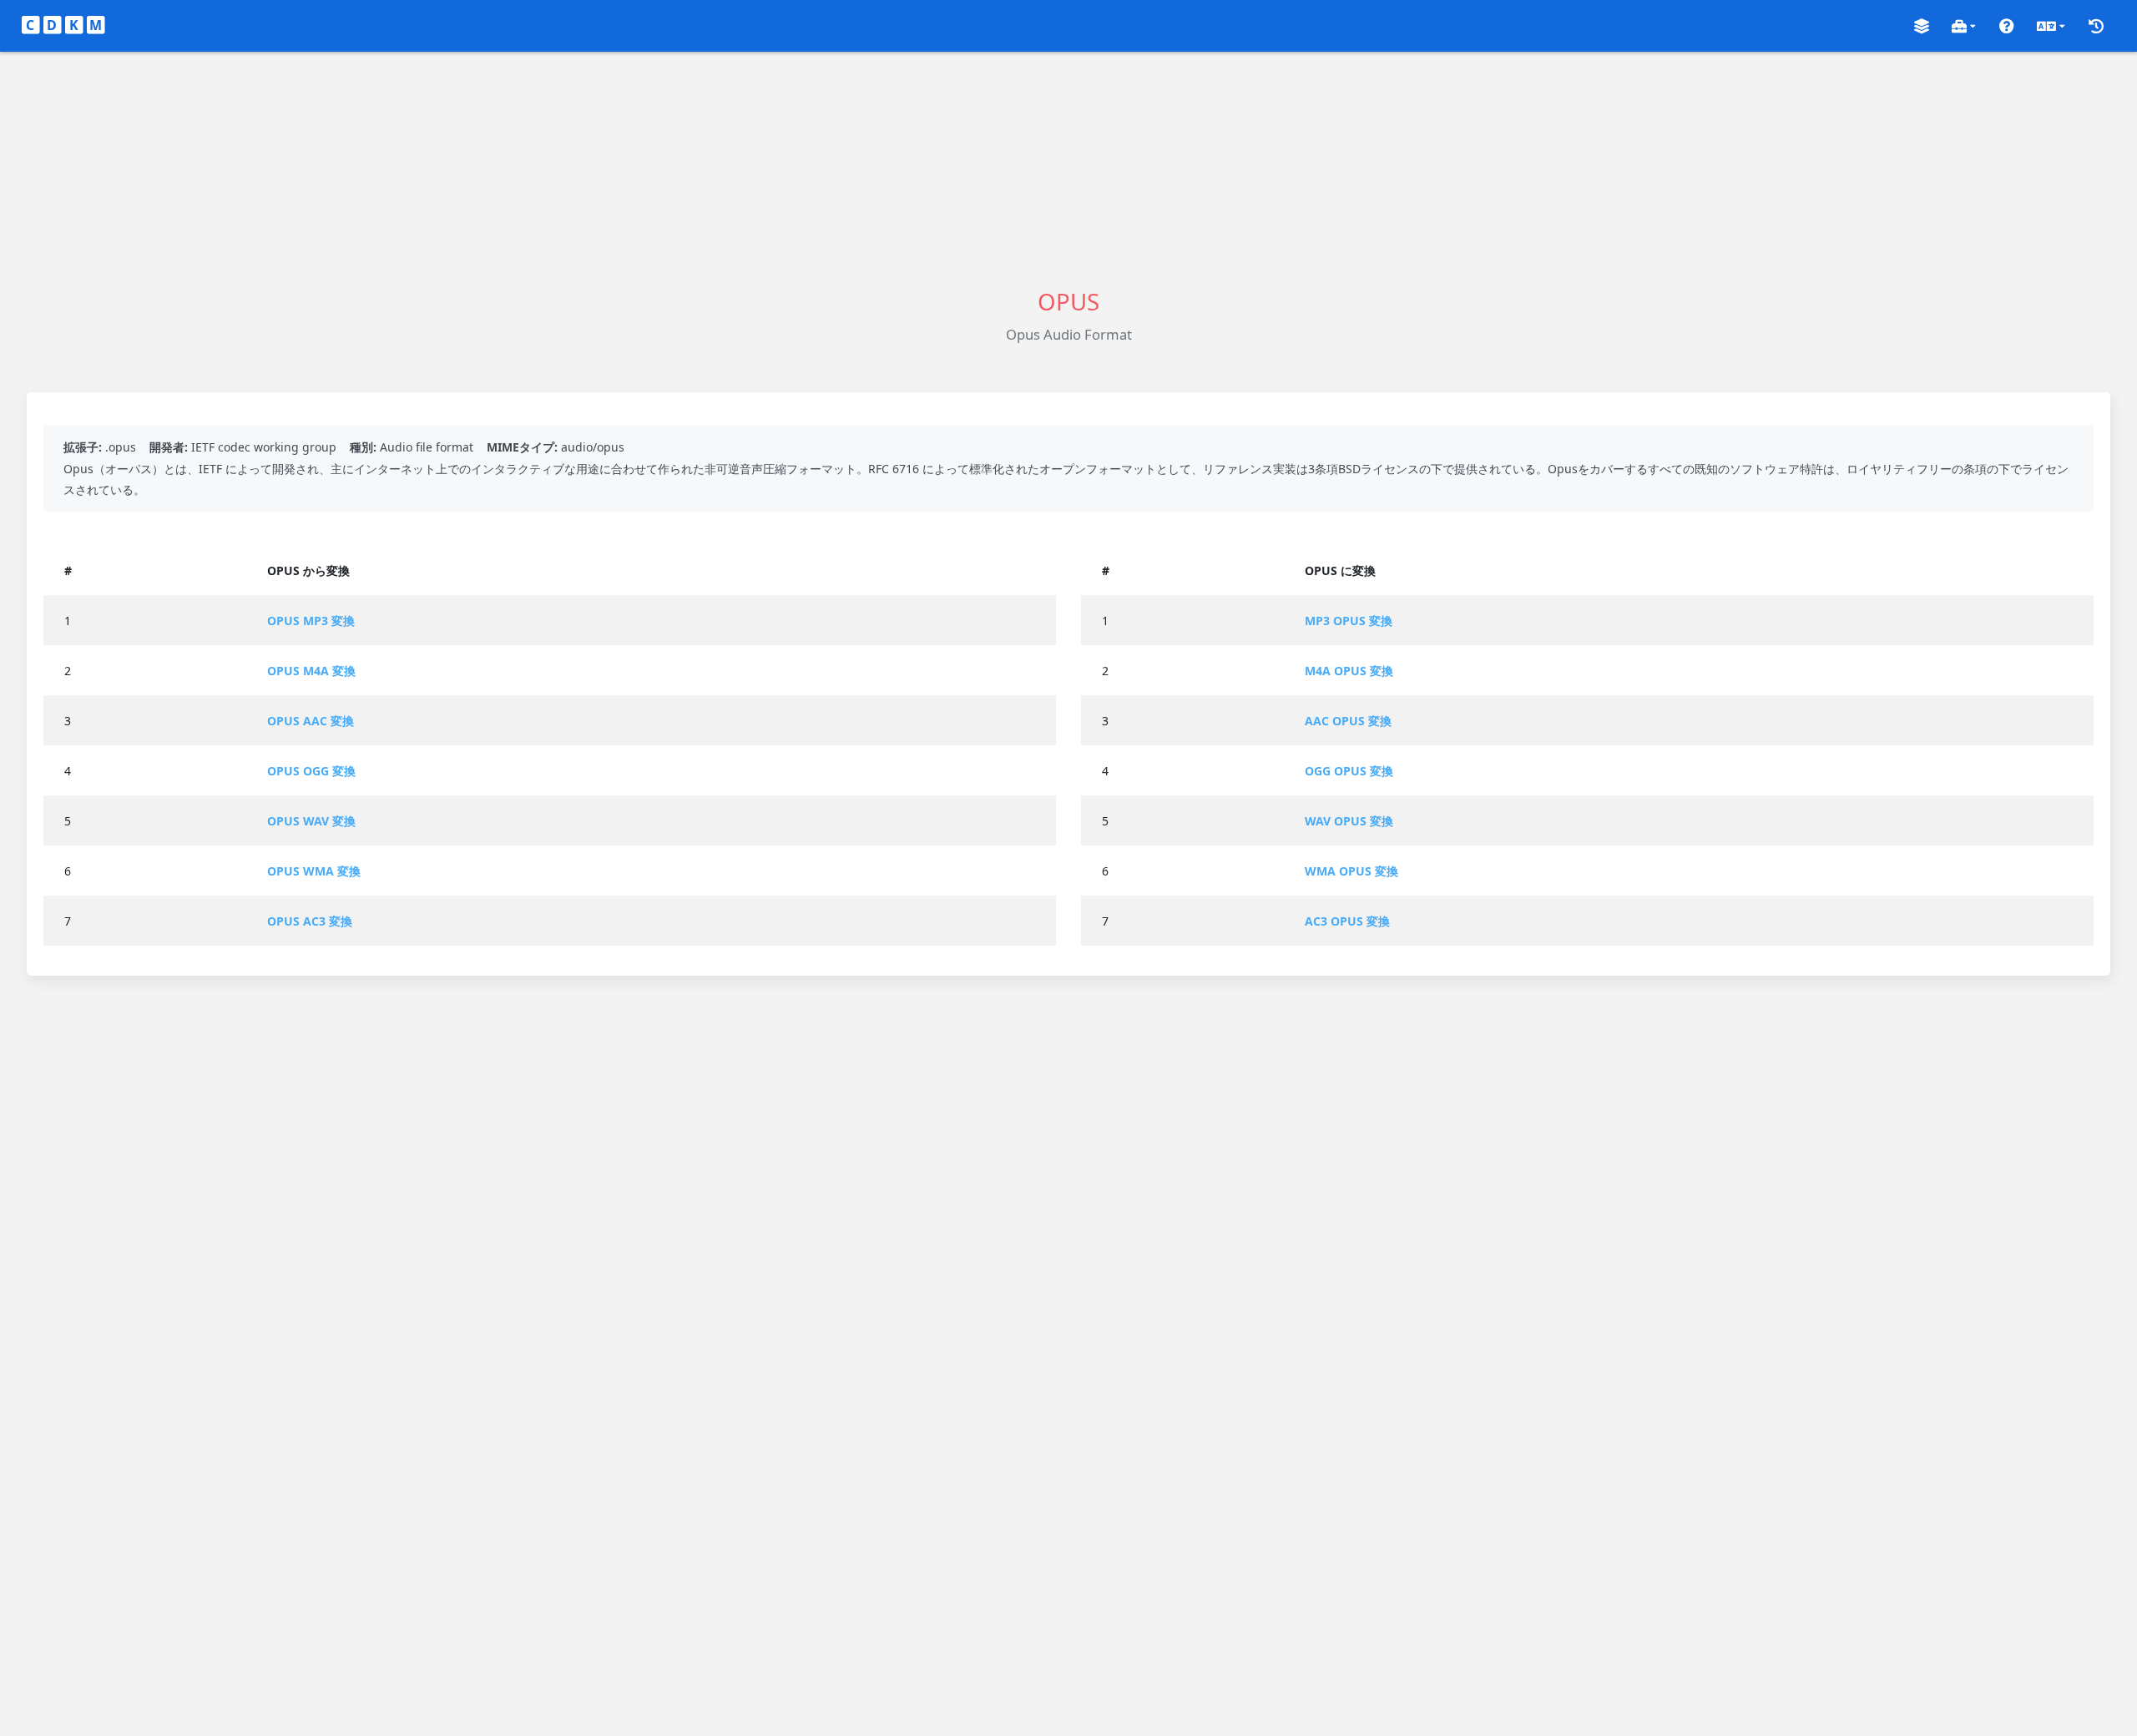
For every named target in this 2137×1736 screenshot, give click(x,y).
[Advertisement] (1068, 169)
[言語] (2051, 26)
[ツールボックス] (1964, 26)
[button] (1922, 26)
